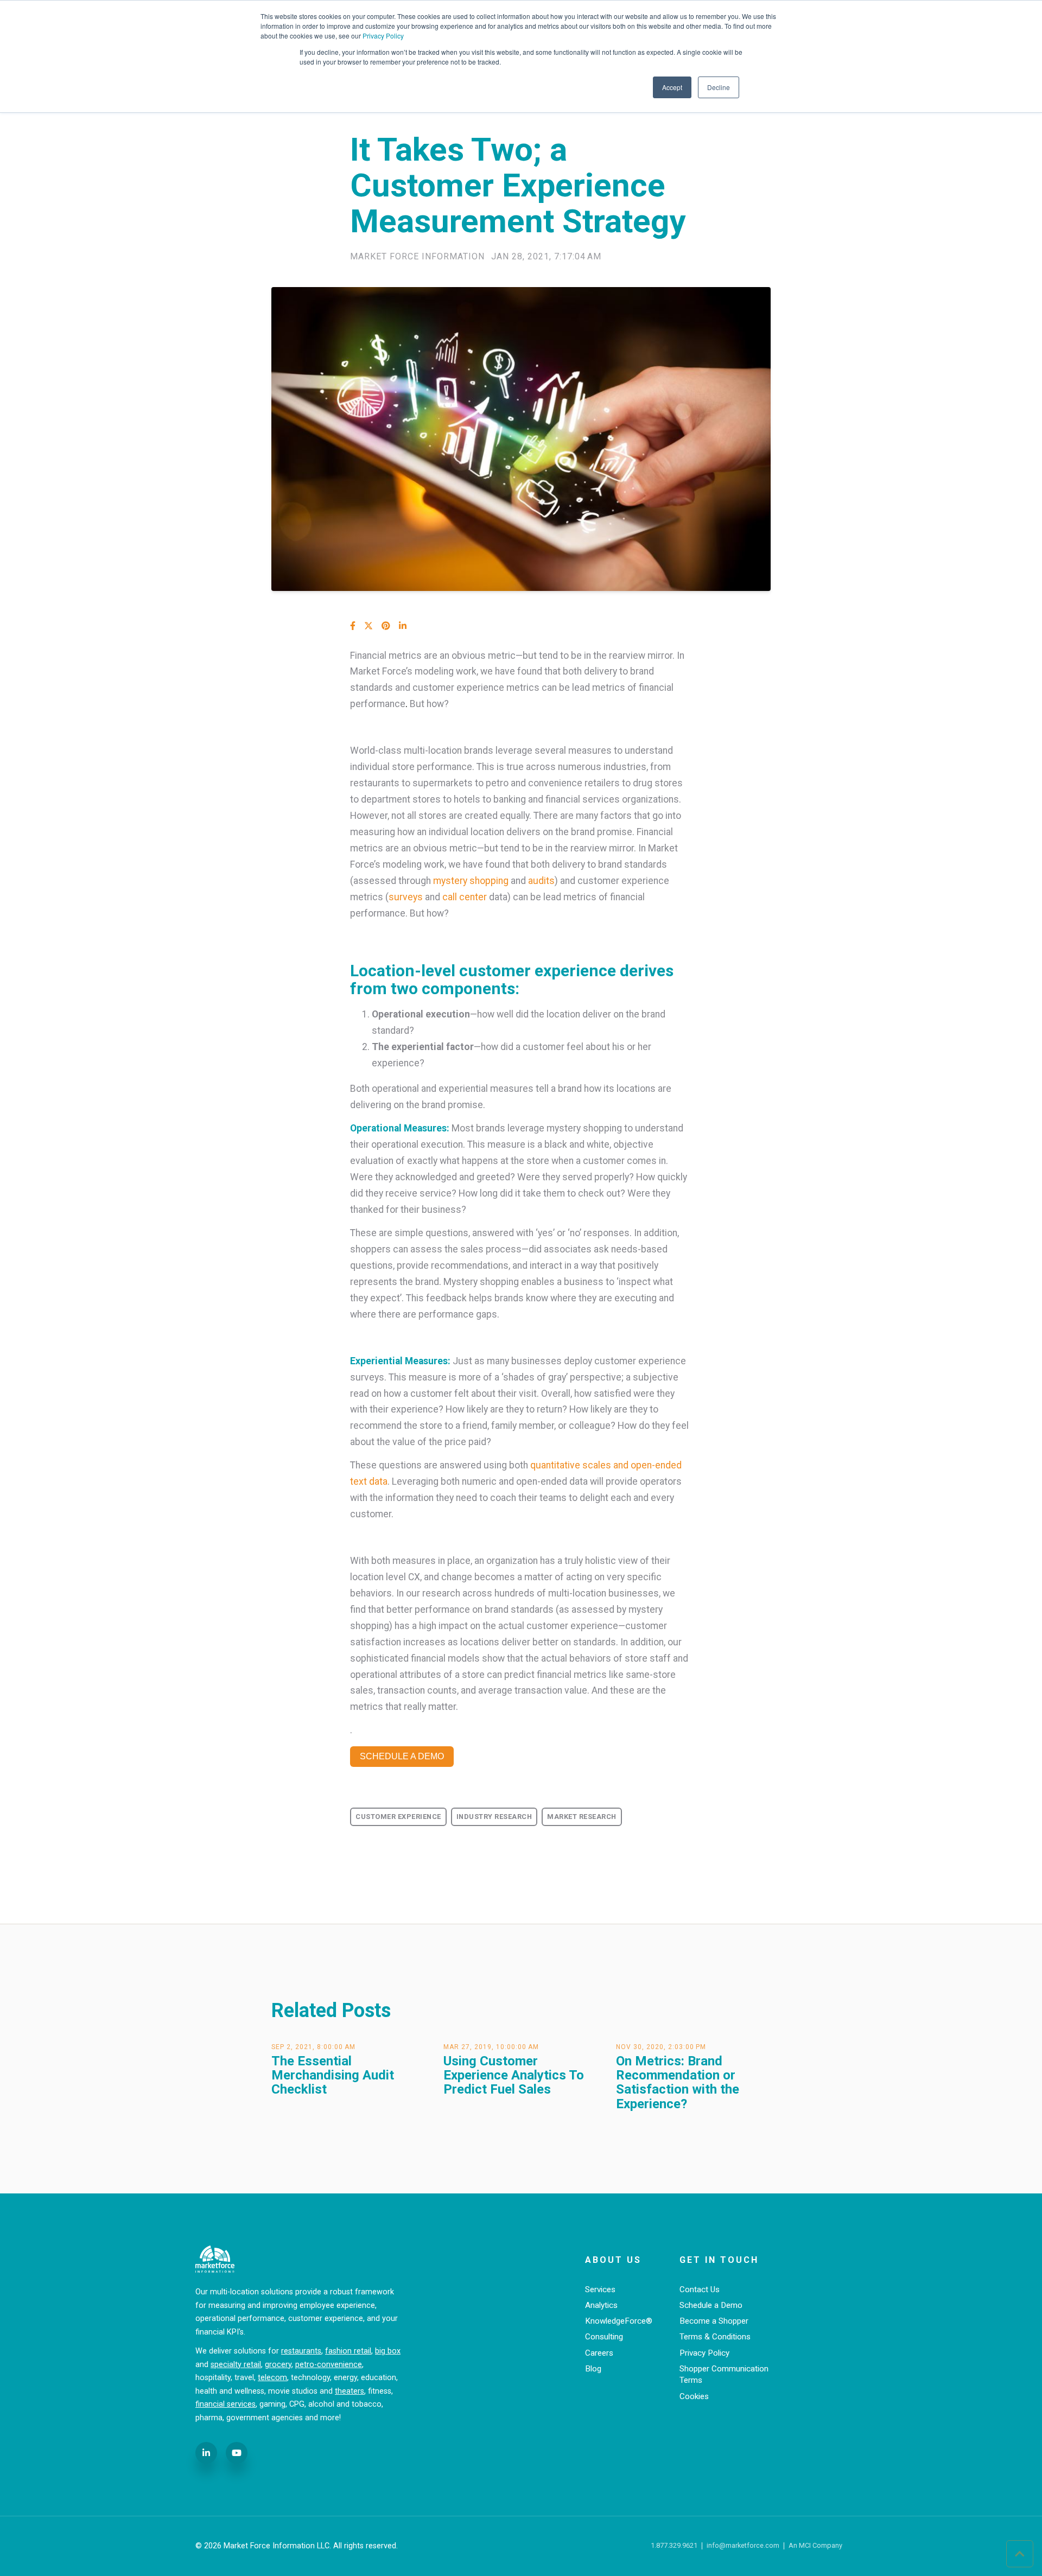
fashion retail (348, 2351)
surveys (406, 897)
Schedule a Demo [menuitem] (711, 2305)
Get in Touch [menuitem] (719, 2260)
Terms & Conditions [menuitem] (715, 2337)
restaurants (301, 2351)
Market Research (582, 1817)
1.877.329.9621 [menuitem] (674, 2546)
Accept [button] (672, 87)
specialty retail (236, 2365)
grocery (278, 2365)
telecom (272, 2378)
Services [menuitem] (600, 2289)
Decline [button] (719, 87)
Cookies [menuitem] (694, 2396)
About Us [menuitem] (613, 2260)
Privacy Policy (383, 36)
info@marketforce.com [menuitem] (743, 2546)
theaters (350, 2391)
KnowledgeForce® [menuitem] (619, 2321)
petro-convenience (329, 2365)
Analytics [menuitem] (601, 2305)
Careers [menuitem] (599, 2353)
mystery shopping (471, 881)
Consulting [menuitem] (604, 2337)
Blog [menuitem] (593, 2369)
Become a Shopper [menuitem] (714, 2321)
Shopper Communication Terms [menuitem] (724, 2374)
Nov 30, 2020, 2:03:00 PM (661, 2047)
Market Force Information (417, 257)
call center (465, 897)
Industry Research (494, 1817)
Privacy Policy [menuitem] (704, 2353)
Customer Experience (398, 1817)
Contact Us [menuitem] (700, 2289)
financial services (225, 2404)
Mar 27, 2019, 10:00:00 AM (491, 2047)
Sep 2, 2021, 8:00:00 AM (313, 2047)
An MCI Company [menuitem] (815, 2546)
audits (541, 881)
